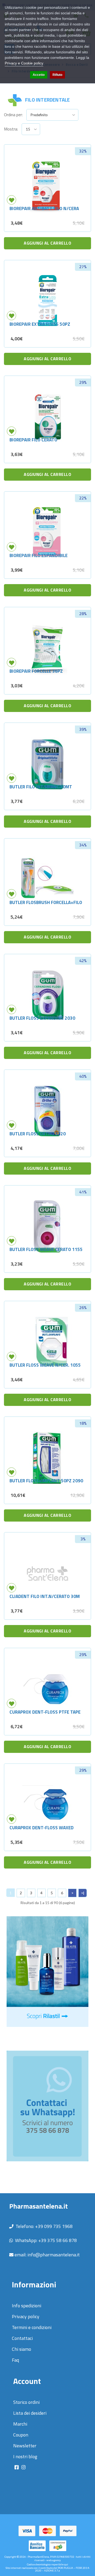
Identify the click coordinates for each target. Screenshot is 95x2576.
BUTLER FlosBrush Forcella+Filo (46, 902)
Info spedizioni (27, 2306)
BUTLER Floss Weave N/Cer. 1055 (45, 1365)
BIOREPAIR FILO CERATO (33, 440)
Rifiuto (57, 75)
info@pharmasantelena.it (54, 2255)
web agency (54, 2560)
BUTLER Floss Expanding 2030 (42, 1018)
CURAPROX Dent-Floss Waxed (42, 1828)
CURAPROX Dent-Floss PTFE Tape (45, 1712)
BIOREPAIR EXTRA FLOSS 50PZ (40, 324)
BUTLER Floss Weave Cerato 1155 (46, 1249)
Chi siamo (22, 2349)
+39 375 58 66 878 (58, 2240)
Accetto (39, 75)
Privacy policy (26, 2316)
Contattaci (22, 2338)
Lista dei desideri (30, 2413)
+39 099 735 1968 (54, 2226)
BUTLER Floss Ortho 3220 (38, 1134)
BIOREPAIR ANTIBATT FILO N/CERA (44, 208)
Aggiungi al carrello (47, 243)
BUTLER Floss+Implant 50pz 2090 (46, 1481)
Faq (15, 2360)
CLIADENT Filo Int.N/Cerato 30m (45, 1596)
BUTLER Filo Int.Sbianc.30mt (41, 787)
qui (66, 2564)
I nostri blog (25, 2456)
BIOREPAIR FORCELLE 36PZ (36, 671)
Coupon (21, 2435)
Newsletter (25, 2446)
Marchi (20, 2424)
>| (83, 1893)
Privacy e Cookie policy (24, 63)
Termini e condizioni (32, 2327)
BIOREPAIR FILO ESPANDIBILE (39, 555)
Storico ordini (26, 2402)
